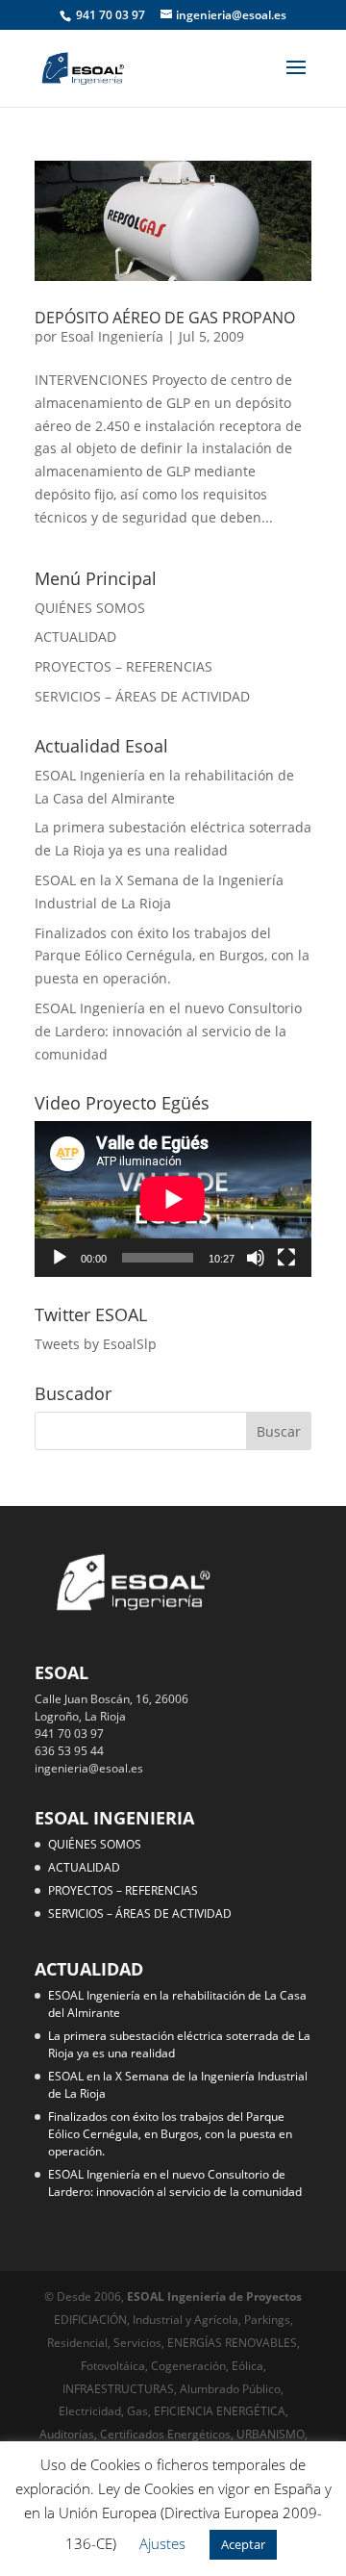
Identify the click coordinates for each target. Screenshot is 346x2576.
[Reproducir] (60, 1258)
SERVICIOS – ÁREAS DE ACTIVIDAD (142, 696)
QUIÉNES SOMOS (90, 608)
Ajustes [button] (162, 2543)
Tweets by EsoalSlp (96, 1344)
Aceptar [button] (243, 2544)
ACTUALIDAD (75, 637)
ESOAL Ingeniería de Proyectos (214, 2296)
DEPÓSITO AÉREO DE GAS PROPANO (165, 318)
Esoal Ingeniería (112, 336)
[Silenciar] (256, 1258)
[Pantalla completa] (286, 1258)
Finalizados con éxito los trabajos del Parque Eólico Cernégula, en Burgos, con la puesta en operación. (172, 956)
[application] (173, 1199)
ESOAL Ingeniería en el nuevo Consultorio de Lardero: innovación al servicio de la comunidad (168, 1031)
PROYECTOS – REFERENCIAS (124, 666)
